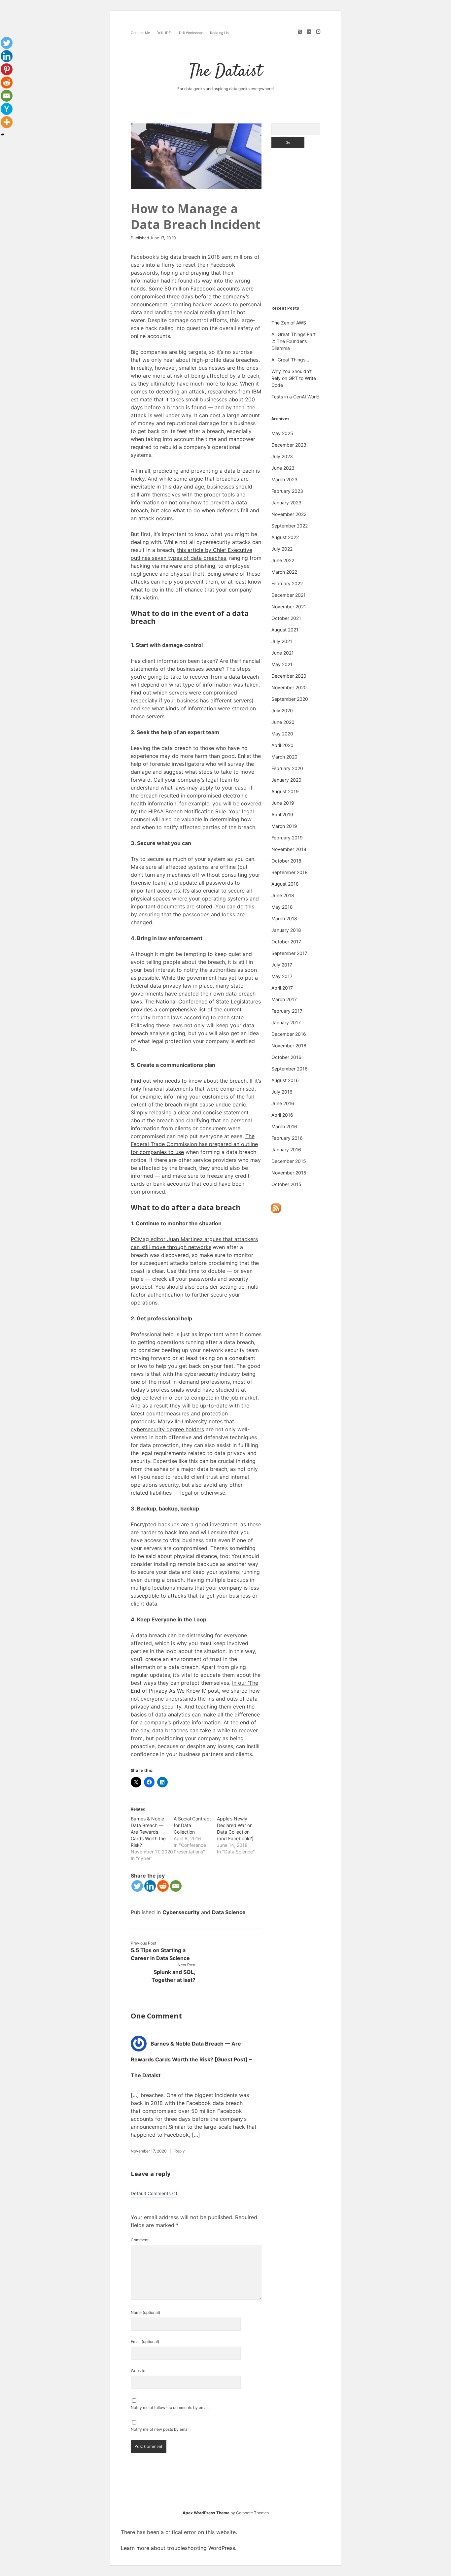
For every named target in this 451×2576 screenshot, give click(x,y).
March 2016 (284, 1126)
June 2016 (283, 1103)
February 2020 (287, 768)
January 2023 (286, 503)
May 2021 (282, 664)
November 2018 (289, 849)
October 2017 (286, 942)
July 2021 (282, 641)
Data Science (229, 1912)
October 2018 (286, 861)
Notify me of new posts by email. (161, 2429)
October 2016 (286, 1057)
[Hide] (3, 135)
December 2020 (289, 676)
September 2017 (289, 953)
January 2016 (286, 1150)
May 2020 (282, 734)
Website (138, 2371)
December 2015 (289, 1161)
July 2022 (282, 549)
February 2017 (287, 1011)
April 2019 (282, 814)
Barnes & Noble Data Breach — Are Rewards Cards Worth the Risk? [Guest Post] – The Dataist (191, 2059)
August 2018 (285, 884)
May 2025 (282, 433)
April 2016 (282, 1115)
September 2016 (290, 1069)
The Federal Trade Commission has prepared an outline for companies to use (194, 1144)
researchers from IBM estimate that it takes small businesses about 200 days (196, 399)
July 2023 (282, 456)
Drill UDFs (164, 33)
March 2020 (284, 757)
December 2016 (289, 1034)
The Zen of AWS (289, 323)
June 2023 (283, 468)
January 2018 (286, 930)
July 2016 (282, 1092)
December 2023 (289, 445)
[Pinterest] (7, 69)
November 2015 (289, 1173)
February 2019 (287, 838)
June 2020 (283, 722)
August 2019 (285, 791)
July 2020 (282, 711)
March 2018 (284, 918)
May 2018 (282, 907)
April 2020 (282, 745)
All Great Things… (290, 360)
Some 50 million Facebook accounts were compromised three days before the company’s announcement (192, 296)
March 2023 (284, 479)
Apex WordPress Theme (206, 2513)
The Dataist (226, 72)
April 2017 (282, 988)
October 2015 (286, 1184)
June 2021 (283, 653)
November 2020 (289, 687)
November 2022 (289, 514)
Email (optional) (145, 2341)
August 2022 (285, 537)
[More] (7, 122)
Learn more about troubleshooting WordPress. (179, 2548)
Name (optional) (145, 2312)
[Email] (176, 1886)
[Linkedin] (150, 1886)
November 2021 (289, 607)
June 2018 (283, 895)
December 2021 (289, 595)
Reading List (220, 33)
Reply (180, 2151)
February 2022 (287, 583)
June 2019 (283, 803)
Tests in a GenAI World (295, 397)
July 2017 (282, 965)
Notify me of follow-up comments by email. (170, 2407)
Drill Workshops (191, 33)
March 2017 (284, 999)
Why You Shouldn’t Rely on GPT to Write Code (294, 378)
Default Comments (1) (154, 2193)
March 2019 (284, 826)
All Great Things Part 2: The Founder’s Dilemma (294, 341)
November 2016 (289, 1046)
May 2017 (282, 976)
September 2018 (290, 872)
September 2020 (290, 699)
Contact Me (140, 33)
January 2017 (286, 1022)
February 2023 (287, 491)
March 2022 (284, 572)
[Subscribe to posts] (276, 1211)
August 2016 (285, 1080)
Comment (140, 2240)
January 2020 (286, 780)
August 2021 (285, 630)
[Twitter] (137, 1886)
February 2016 (287, 1138)
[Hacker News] (7, 109)
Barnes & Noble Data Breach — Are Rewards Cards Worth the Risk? (148, 1832)
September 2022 (290, 526)
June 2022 (283, 560)
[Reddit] (163, 1886)
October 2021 (286, 618)
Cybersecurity (181, 1912)
